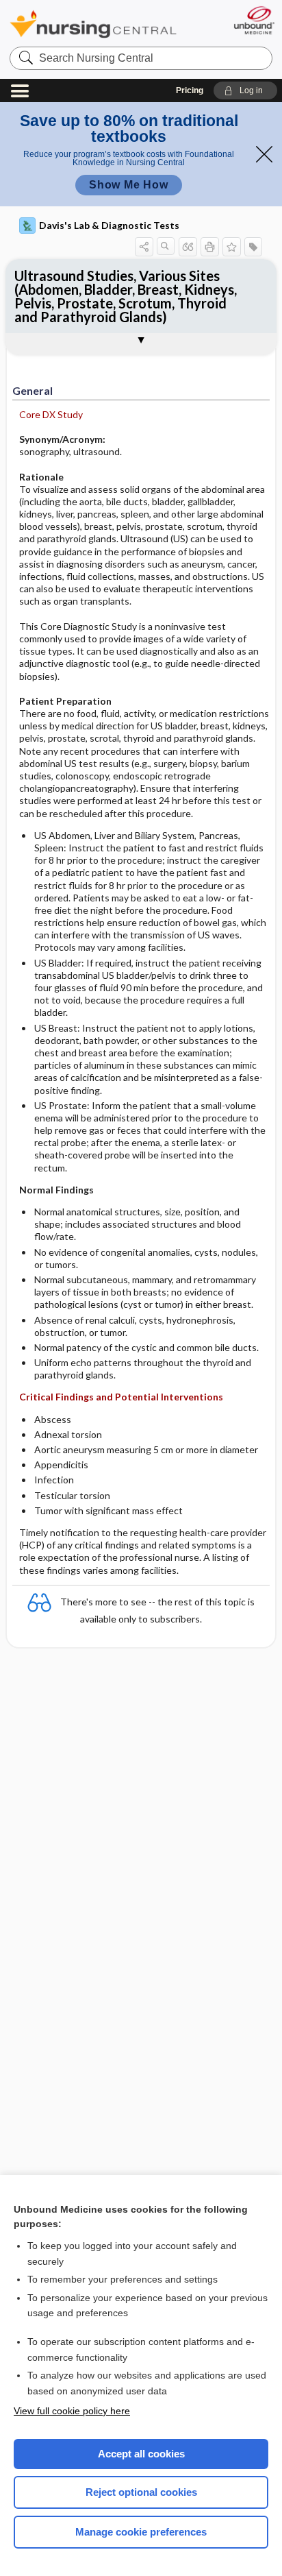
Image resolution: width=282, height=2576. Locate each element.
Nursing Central (93, 24)
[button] (245, 90)
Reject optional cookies (141, 2492)
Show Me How (129, 185)
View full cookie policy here (72, 2411)
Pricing (190, 90)
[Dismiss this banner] (264, 154)
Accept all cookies (141, 2454)
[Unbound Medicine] (254, 20)
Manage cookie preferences (141, 2532)
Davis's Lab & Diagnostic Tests (109, 225)
